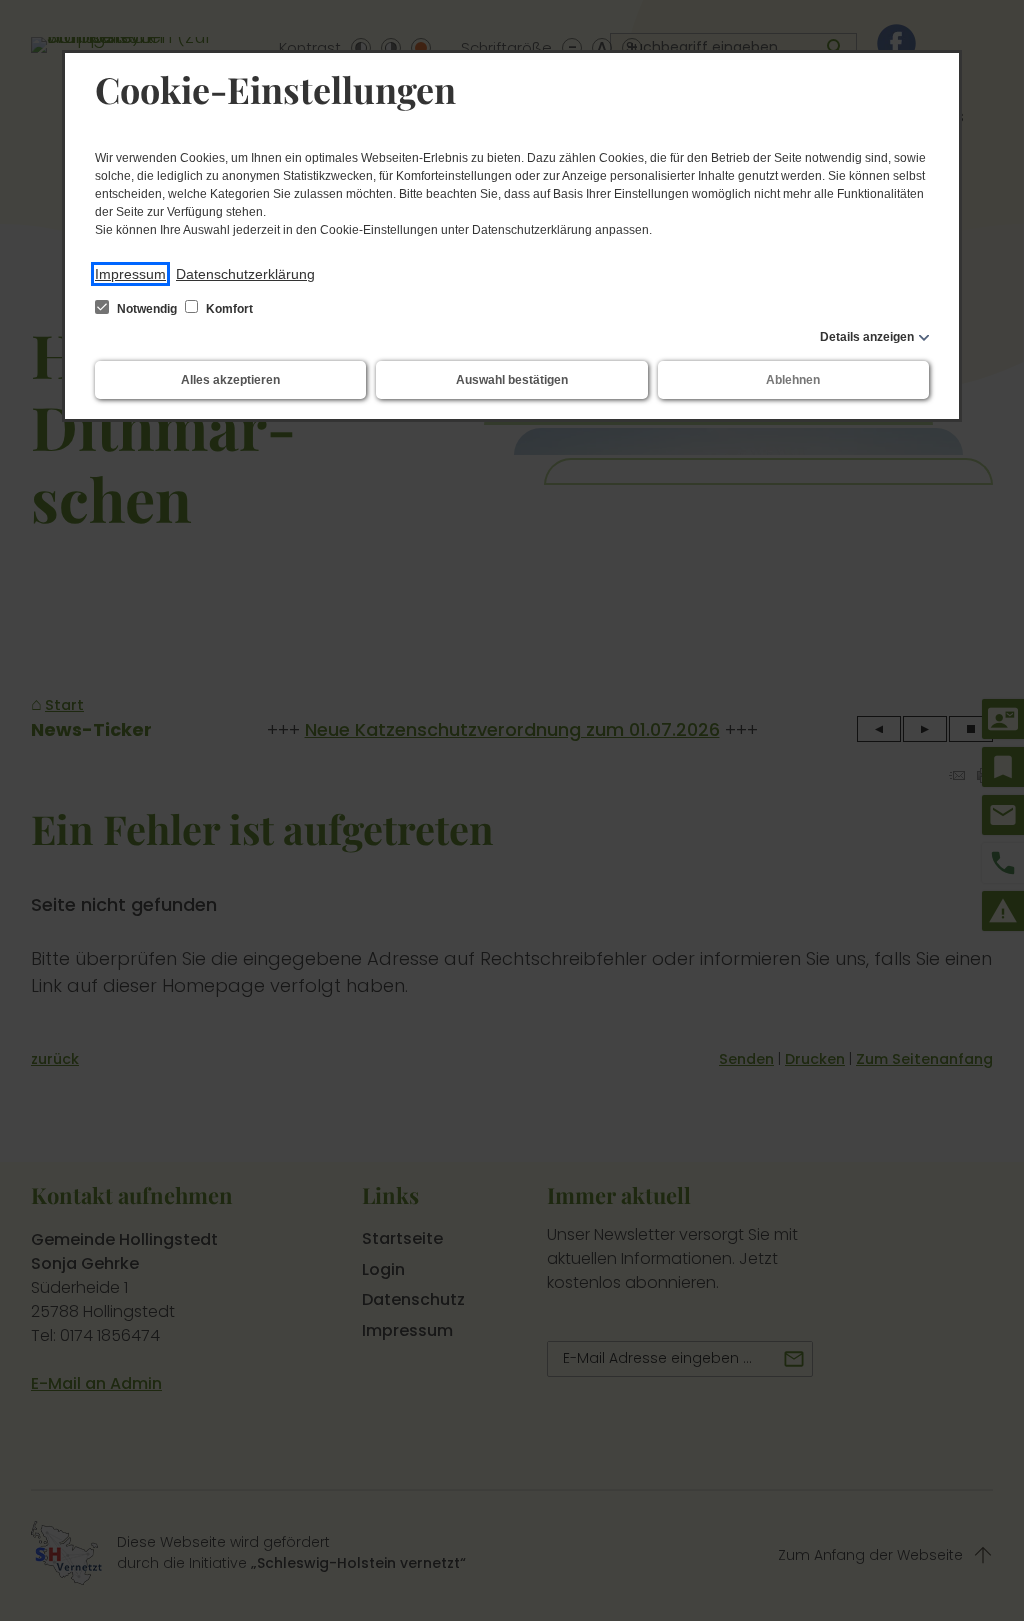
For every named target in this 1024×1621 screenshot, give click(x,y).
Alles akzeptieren (230, 380)
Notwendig (147, 309)
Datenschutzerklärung (245, 274)
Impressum (130, 274)
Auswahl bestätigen (512, 380)
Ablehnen (793, 380)
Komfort (228, 309)
